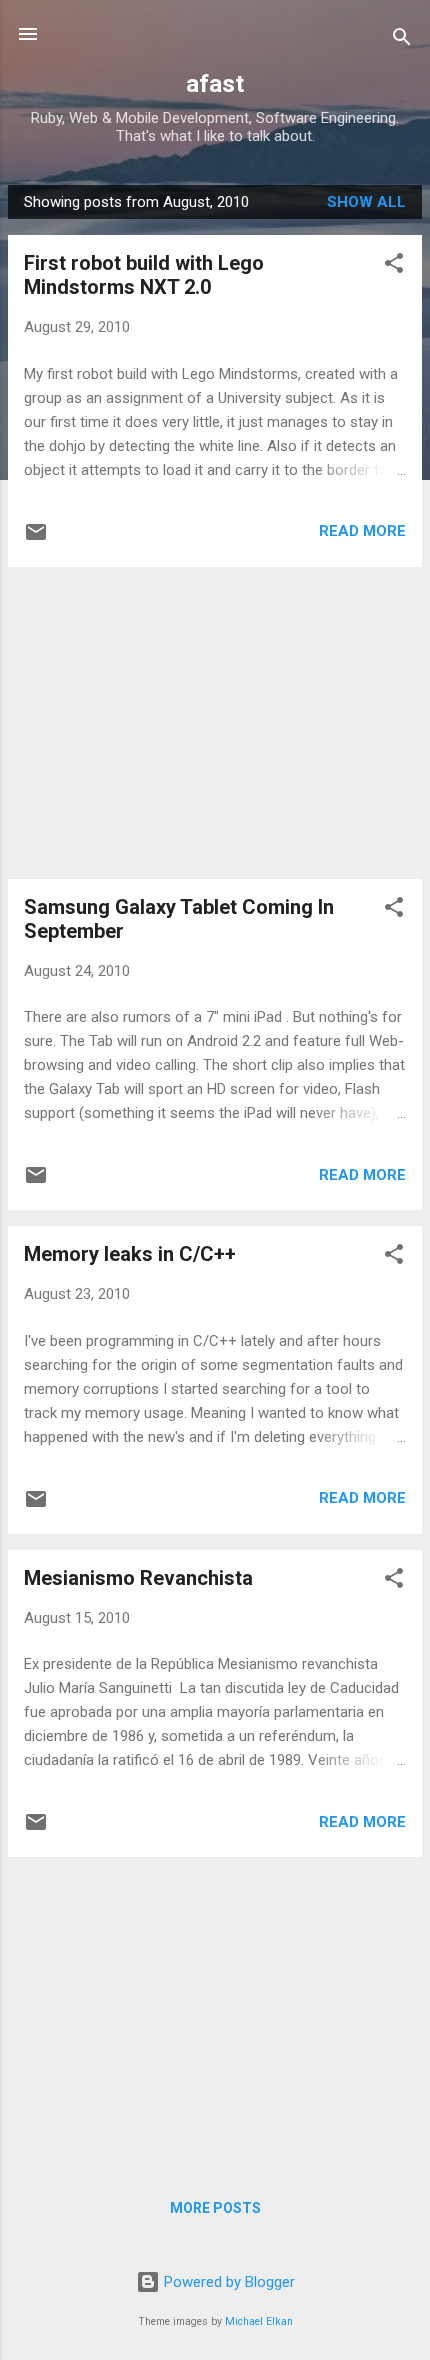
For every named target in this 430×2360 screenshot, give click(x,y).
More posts (215, 2208)
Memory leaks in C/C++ (130, 1254)
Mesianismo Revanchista (138, 1578)
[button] (394, 266)
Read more (362, 531)
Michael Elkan (259, 2321)
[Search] (402, 40)
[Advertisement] (215, 723)
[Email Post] (36, 539)
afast (215, 84)
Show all (366, 202)
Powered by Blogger (227, 2282)
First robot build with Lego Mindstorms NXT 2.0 (144, 275)
